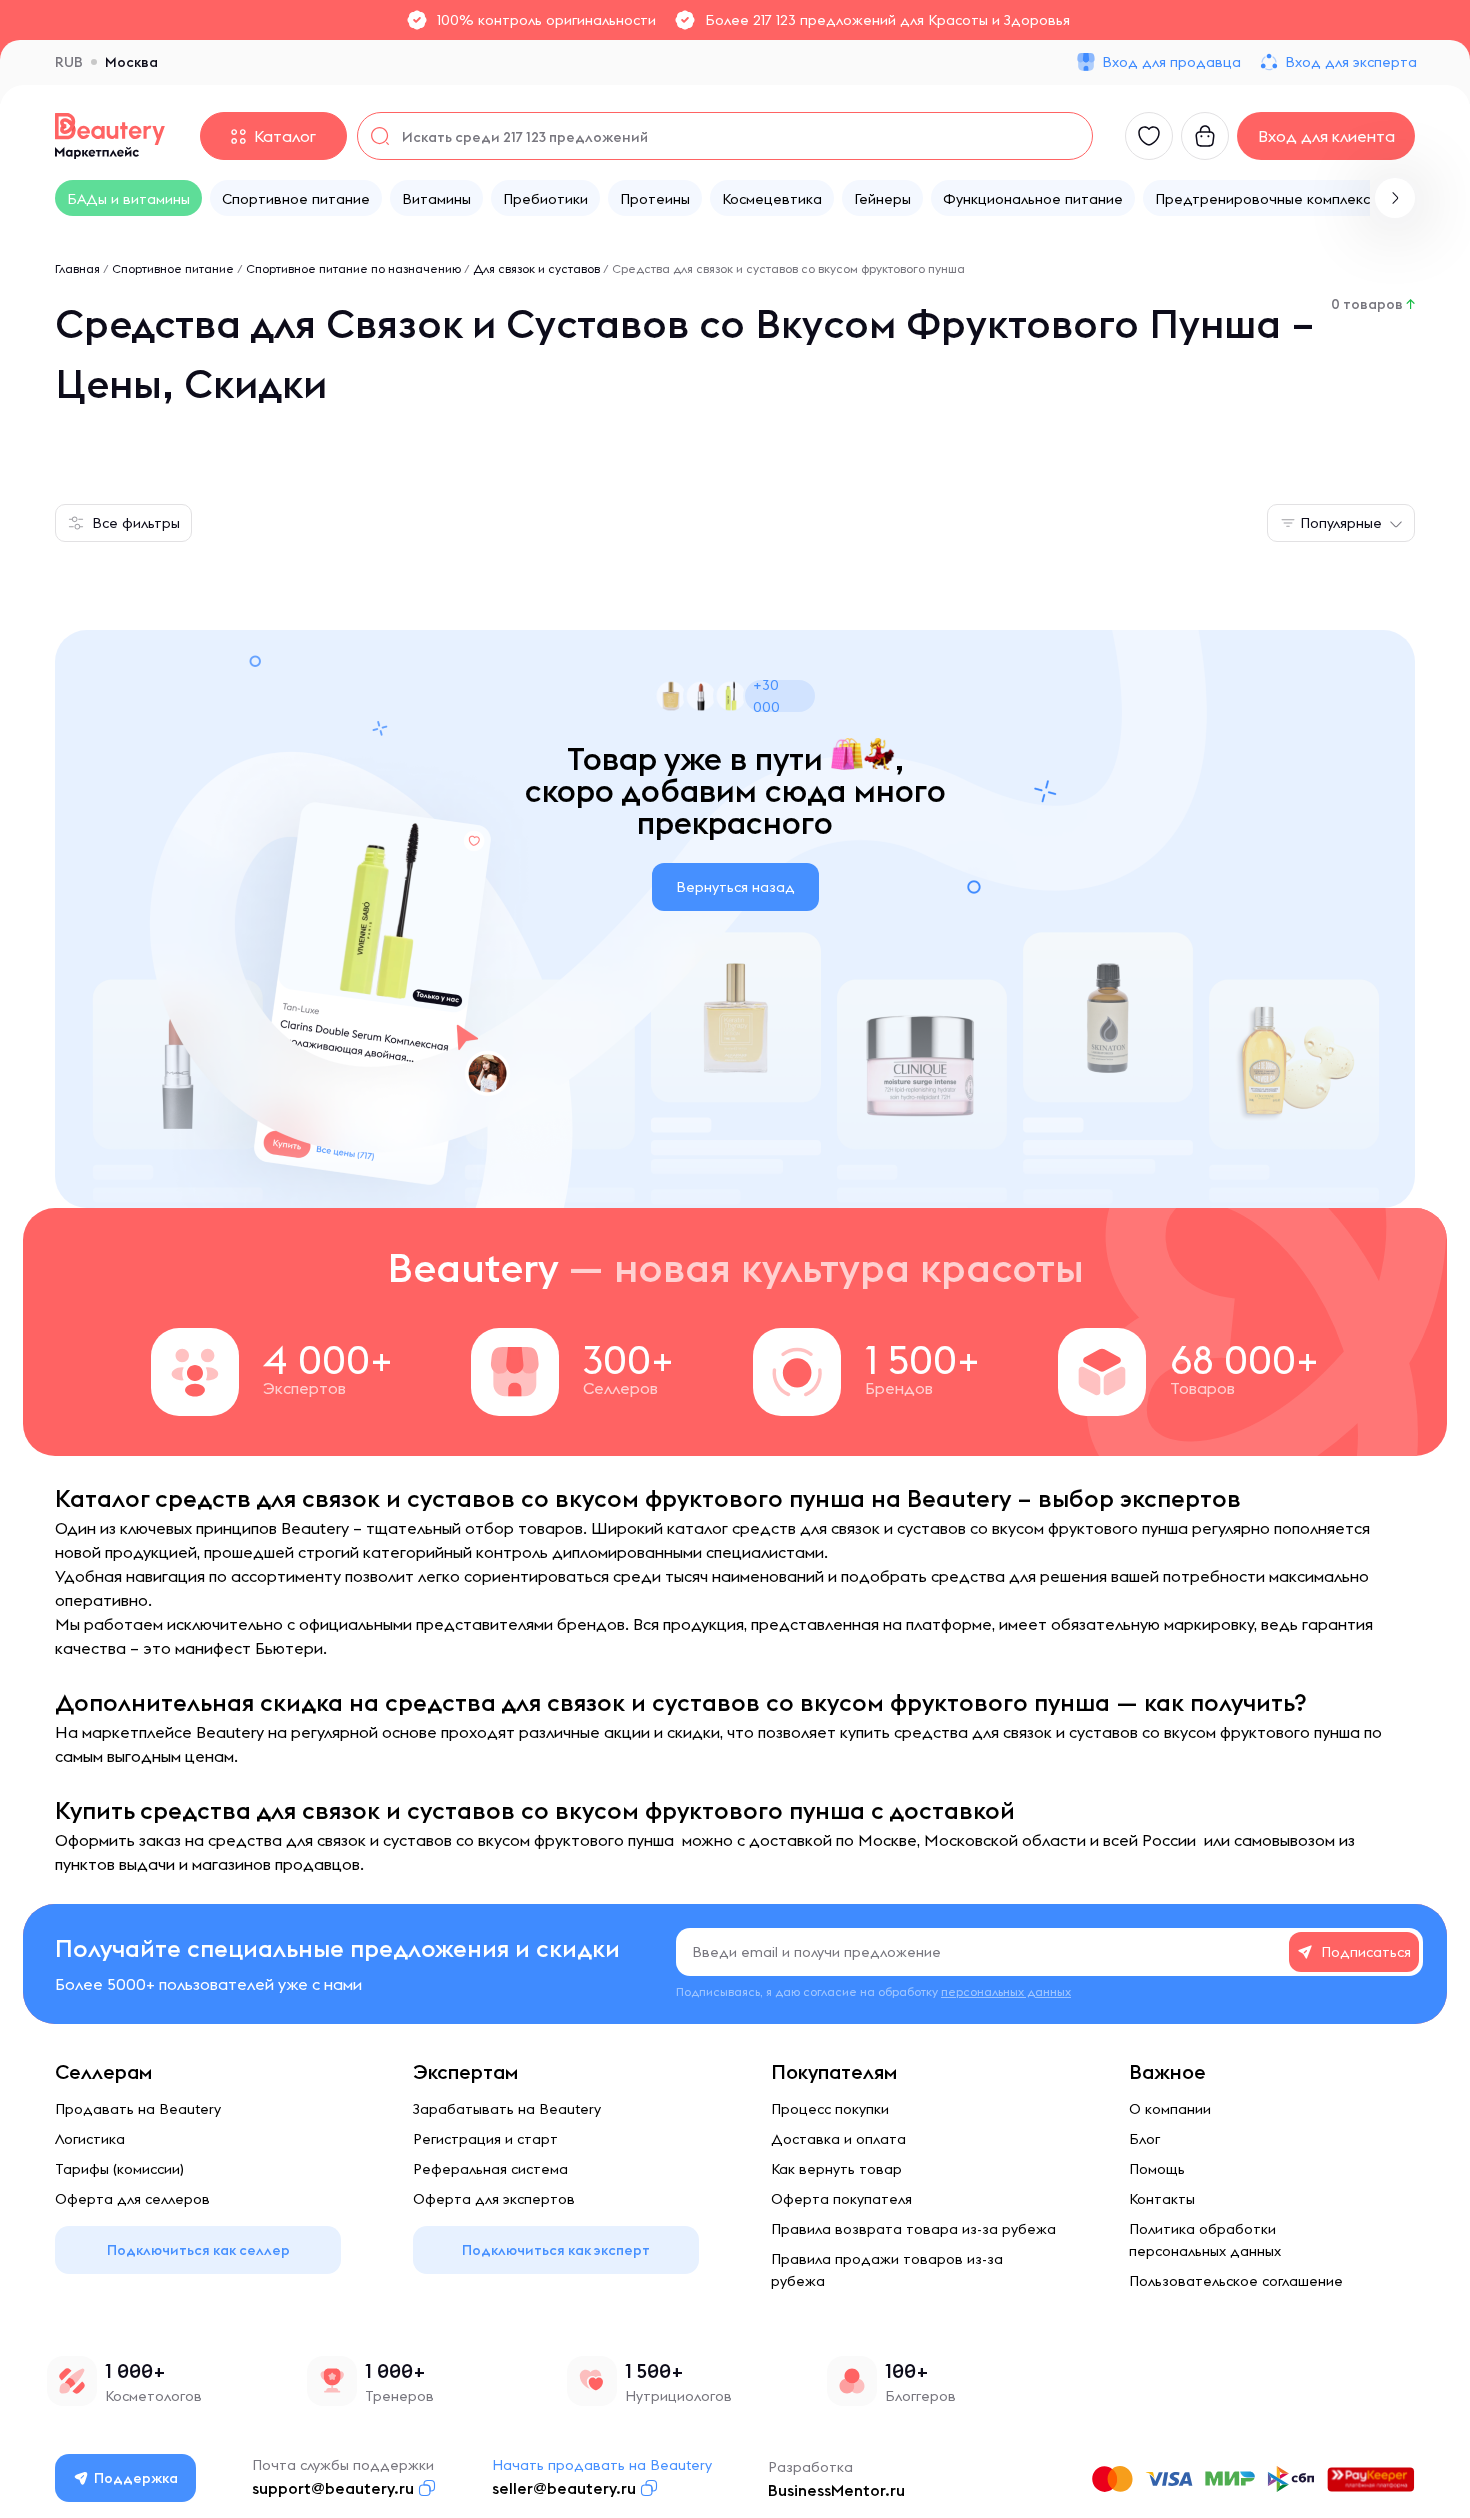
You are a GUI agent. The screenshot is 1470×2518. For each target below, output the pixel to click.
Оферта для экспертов (494, 2199)
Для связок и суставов (536, 268)
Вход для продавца (1171, 62)
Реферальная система (490, 2169)
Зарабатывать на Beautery (507, 2109)
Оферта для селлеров (132, 2199)
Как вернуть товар (836, 2169)
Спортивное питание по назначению (353, 268)
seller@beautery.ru (564, 2488)
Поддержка (136, 2478)
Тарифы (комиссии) (119, 2169)
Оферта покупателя (841, 2199)
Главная (77, 268)
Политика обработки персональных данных (1205, 2240)
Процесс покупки (830, 2109)
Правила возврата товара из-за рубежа (913, 2229)
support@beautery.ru (333, 2488)
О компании (1170, 2109)
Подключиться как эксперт (556, 2250)
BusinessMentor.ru (836, 2490)
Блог (1144, 2139)
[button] (1395, 198)
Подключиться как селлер (198, 2250)
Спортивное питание (173, 268)
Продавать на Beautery (138, 2109)
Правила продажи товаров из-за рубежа (887, 2270)
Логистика (90, 2139)
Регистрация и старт (485, 2139)
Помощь (1157, 2169)
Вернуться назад (735, 887)
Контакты (1162, 2199)
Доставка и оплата (838, 2139)
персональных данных (1006, 1991)
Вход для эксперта (1351, 62)
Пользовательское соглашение (1236, 2281)
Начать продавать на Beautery (602, 2465)
